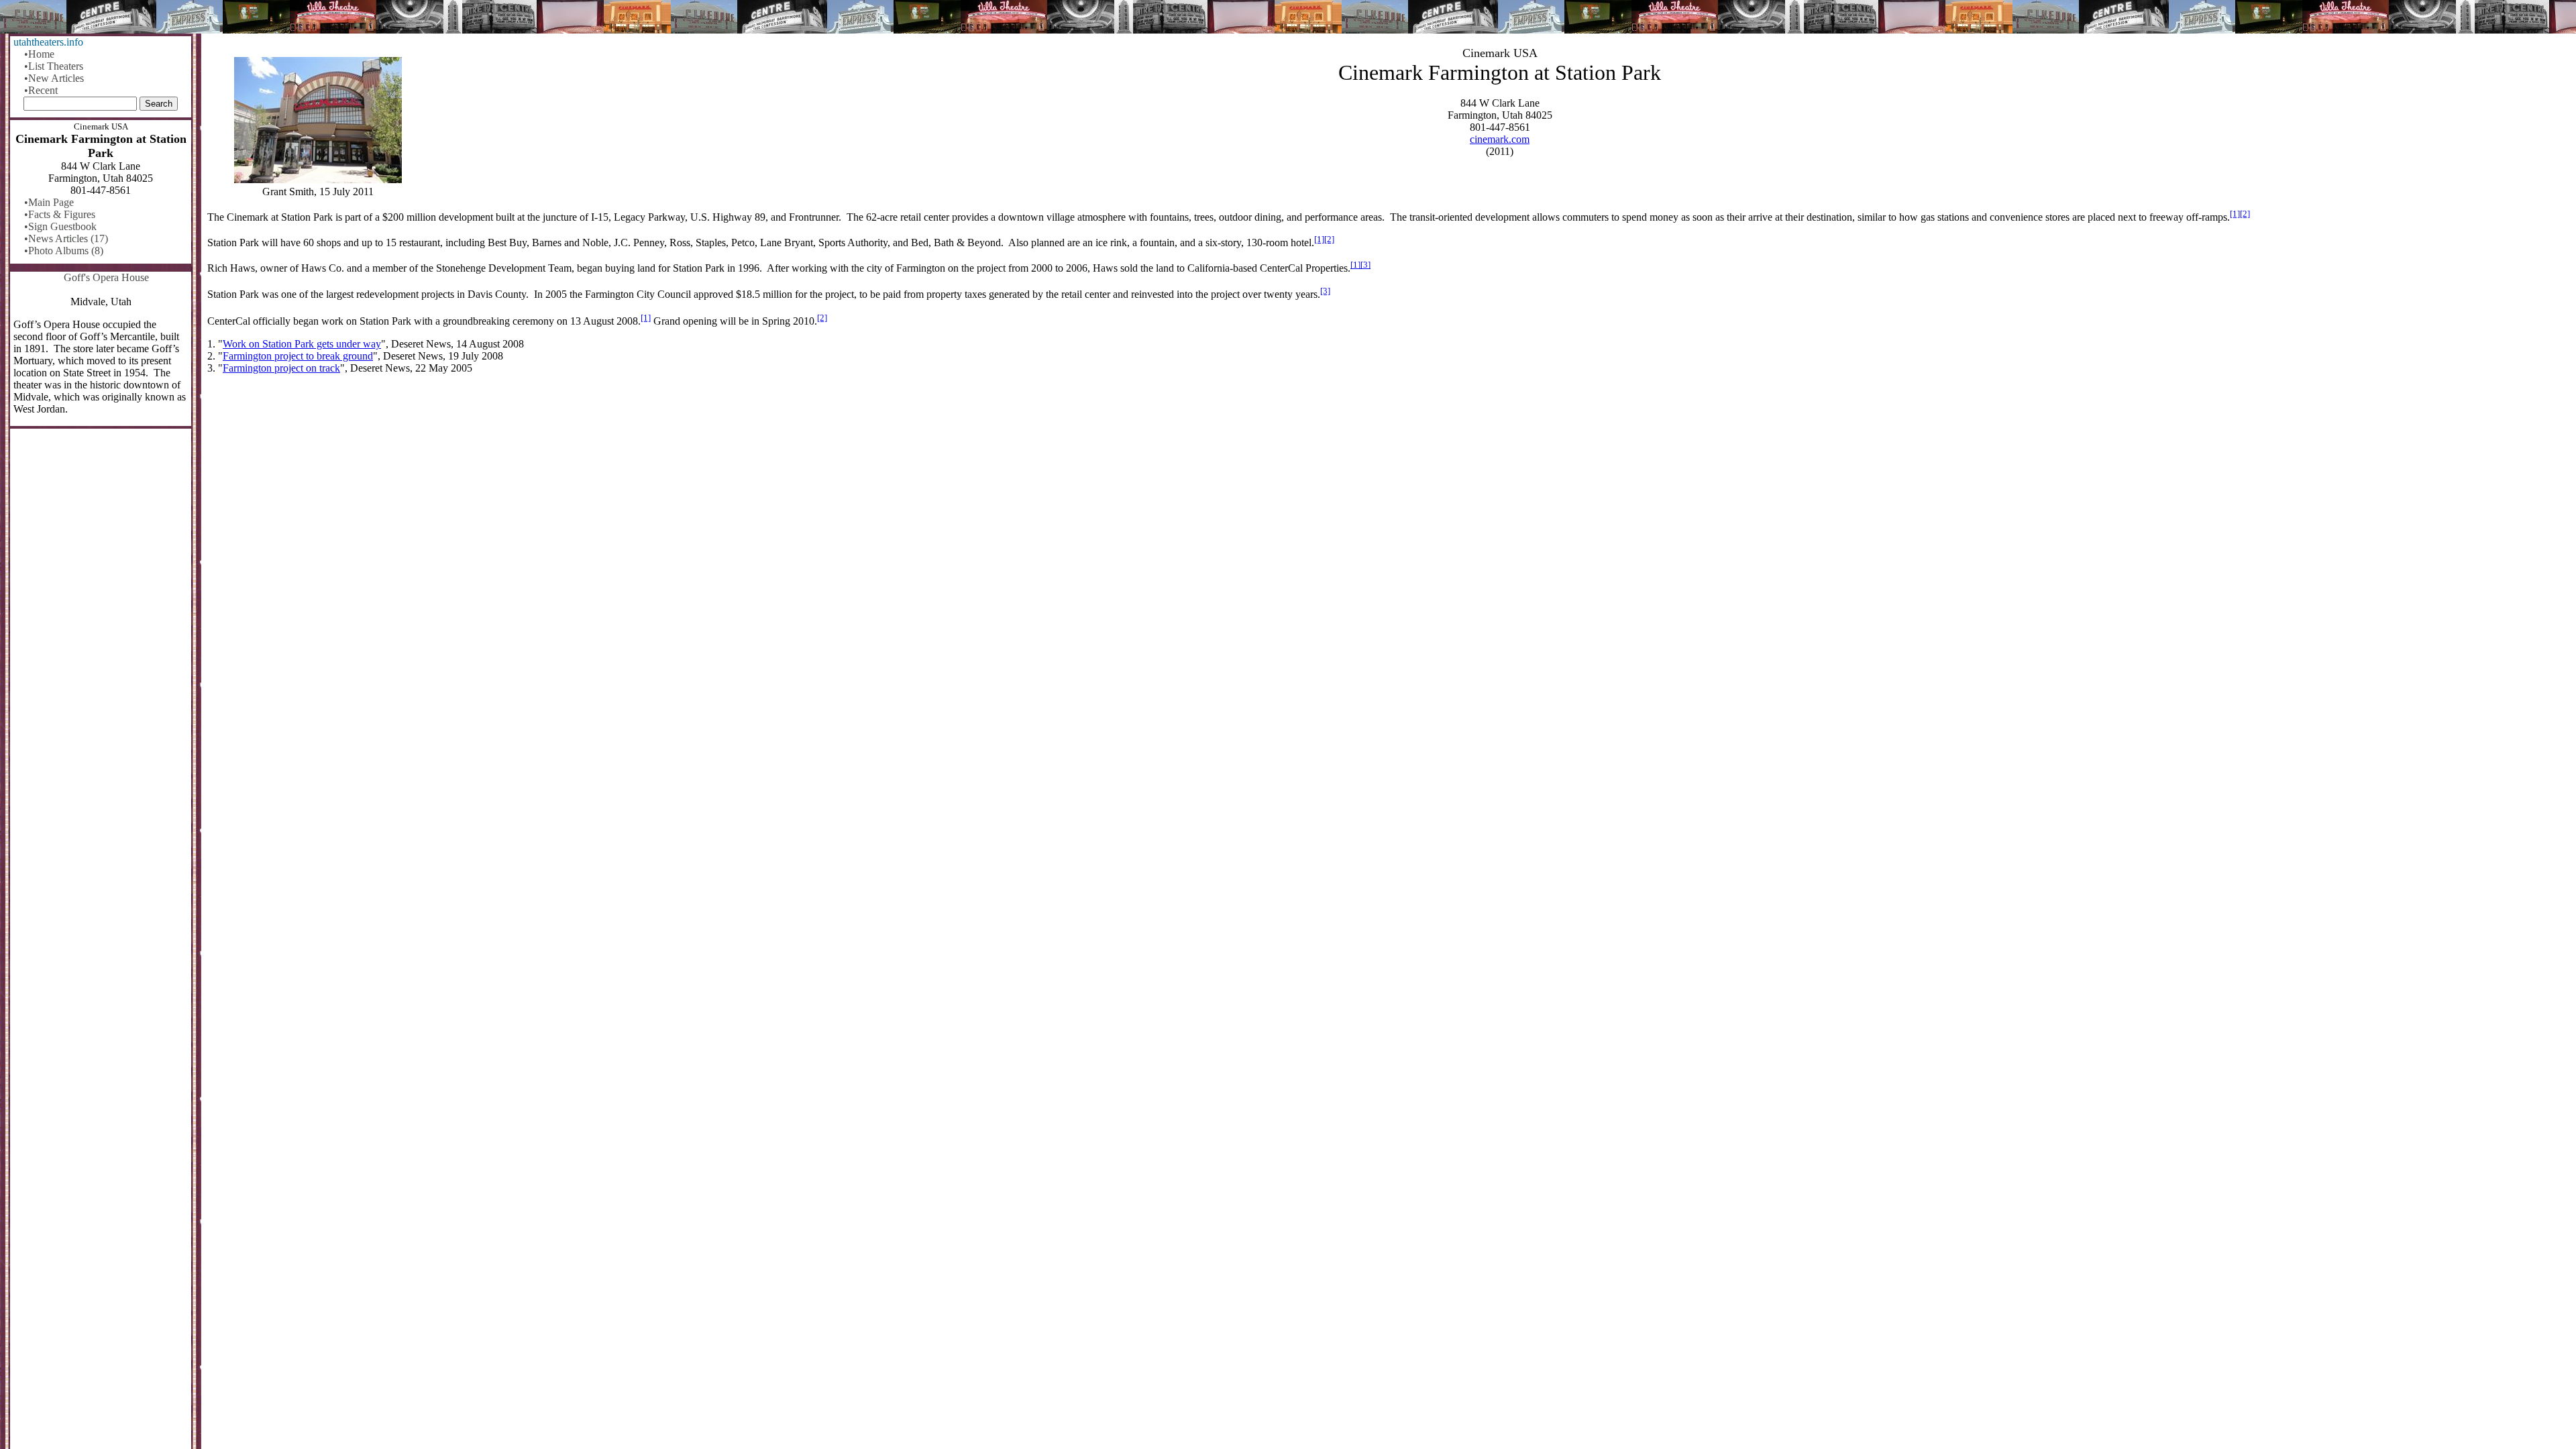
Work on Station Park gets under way (302, 344)
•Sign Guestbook (60, 226)
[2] (2245, 214)
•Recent (41, 90)
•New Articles (54, 78)
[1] (2235, 214)
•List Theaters (54, 66)
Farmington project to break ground (298, 356)
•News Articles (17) (66, 238)
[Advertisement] (1389, 490)
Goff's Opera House (106, 277)
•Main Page (49, 202)
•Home (39, 54)
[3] (1365, 265)
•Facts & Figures (60, 214)
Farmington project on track (281, 368)
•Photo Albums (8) (64, 251)
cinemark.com (1500, 139)
